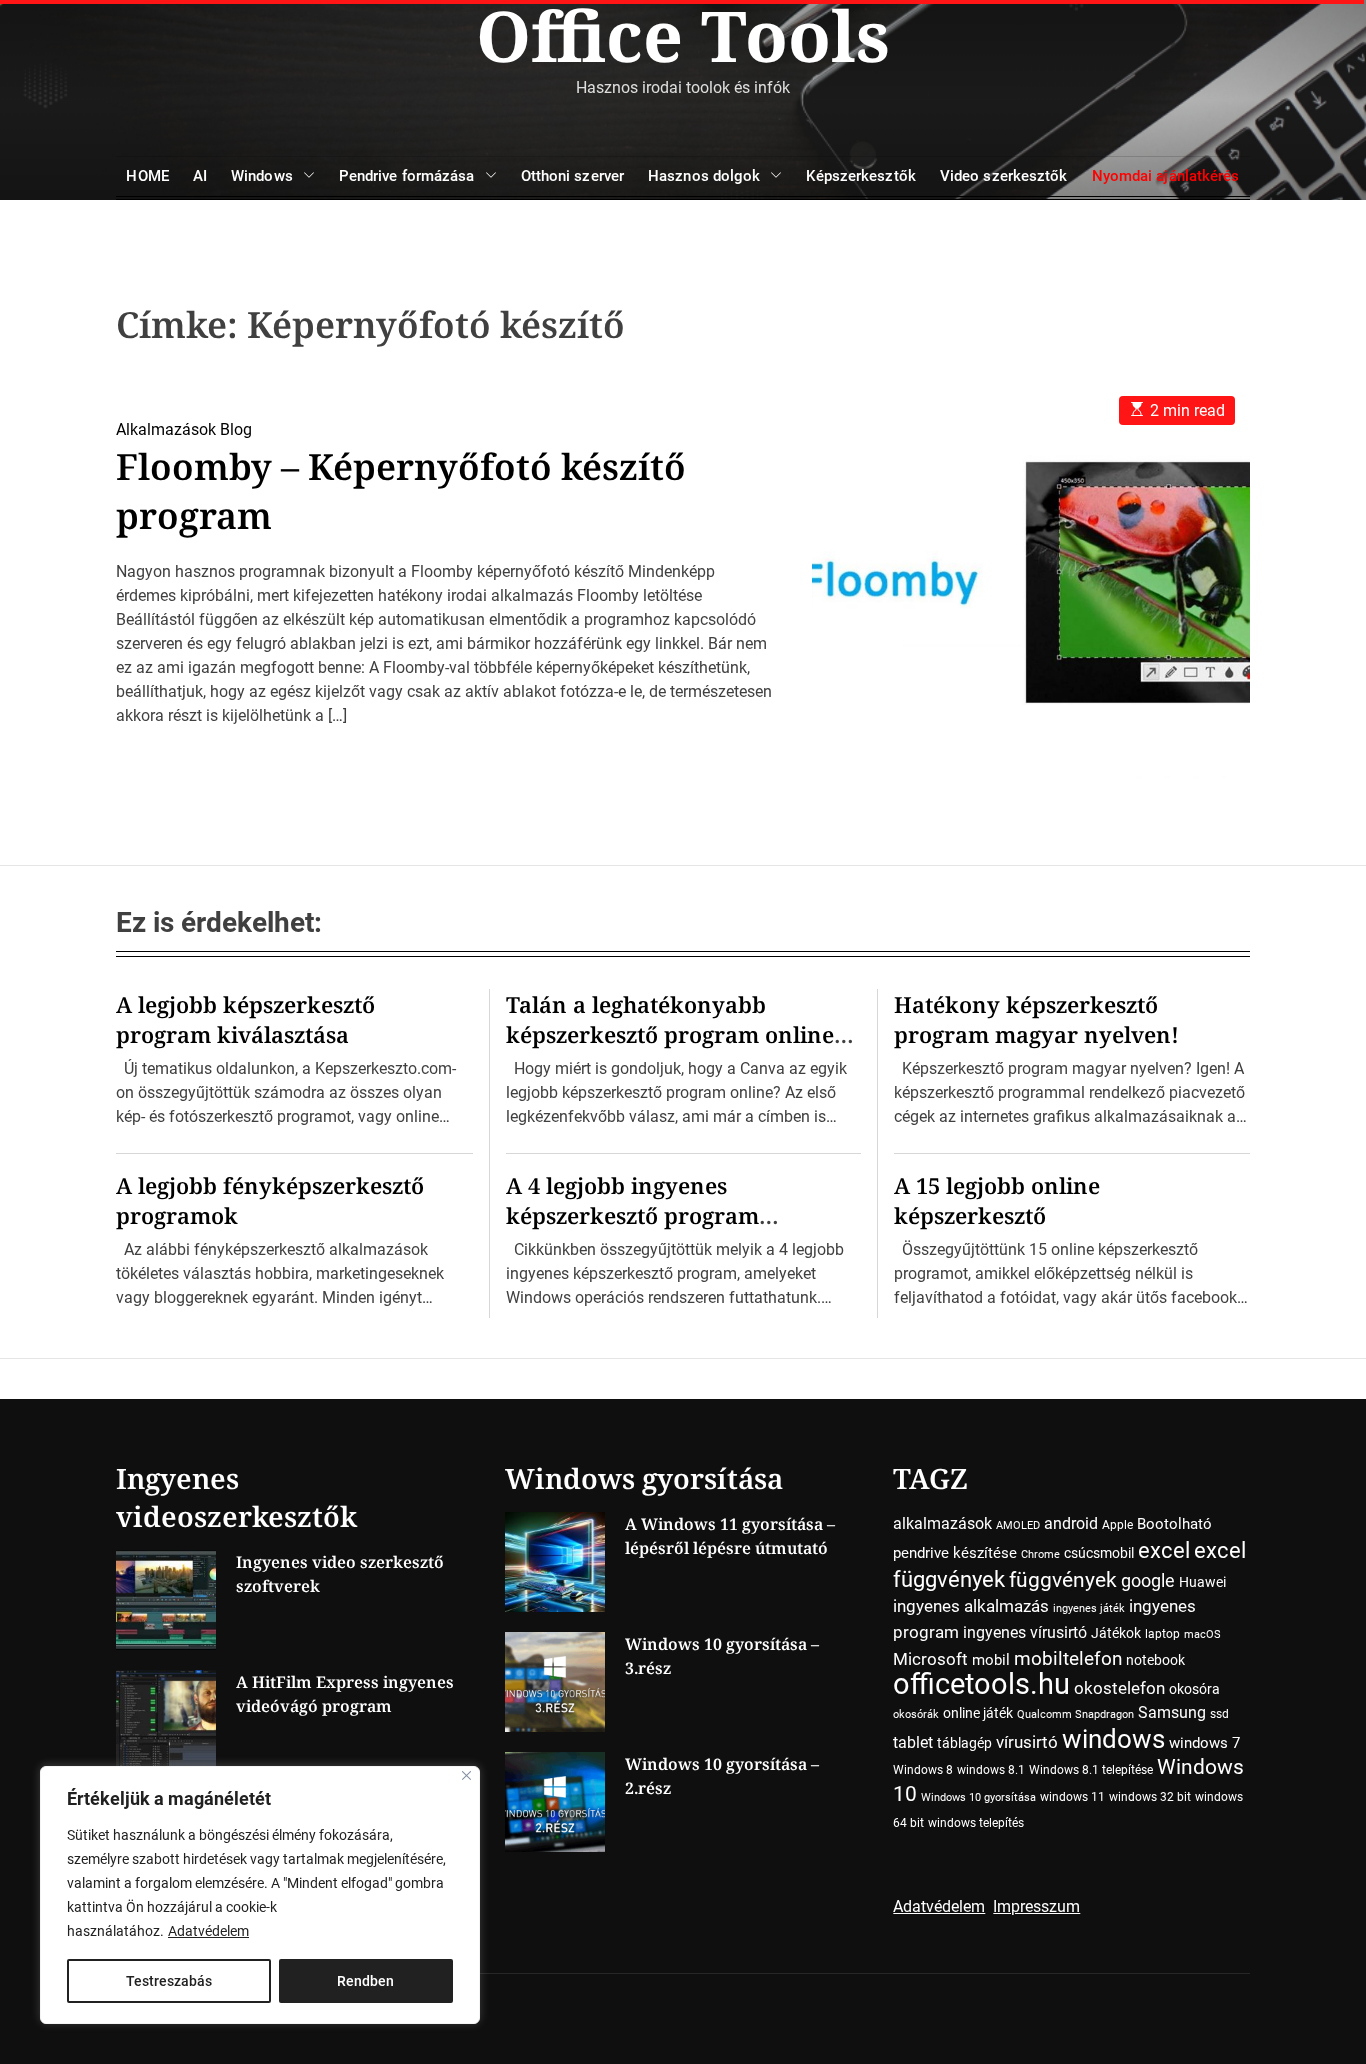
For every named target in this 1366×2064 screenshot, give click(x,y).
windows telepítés (976, 1823)
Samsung (1172, 1712)
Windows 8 (923, 1770)
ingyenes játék (1089, 1608)
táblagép (964, 1743)
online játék (978, 1713)
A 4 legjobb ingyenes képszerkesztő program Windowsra (632, 1215)
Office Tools (683, 35)
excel (1164, 1550)
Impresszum (1036, 1906)
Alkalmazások (166, 429)
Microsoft (930, 1659)
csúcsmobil (1099, 1553)
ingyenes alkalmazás (971, 1606)
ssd (1219, 1714)
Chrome (1040, 1554)
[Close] (466, 1775)
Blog (236, 429)
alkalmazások (942, 1523)
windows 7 (1204, 1743)
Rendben (365, 1981)
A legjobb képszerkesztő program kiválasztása (245, 1019)
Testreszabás (169, 1981)
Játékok (1116, 1633)
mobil (991, 1660)
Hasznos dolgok (704, 176)
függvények (1063, 1579)
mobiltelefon (1068, 1658)
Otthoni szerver (573, 176)
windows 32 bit (1150, 1797)
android (1071, 1523)
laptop (1162, 1634)
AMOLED (1018, 1525)
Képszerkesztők (860, 176)
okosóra (1194, 1689)
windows (1113, 1738)
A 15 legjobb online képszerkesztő (997, 1200)
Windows (262, 176)
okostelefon (1119, 1688)
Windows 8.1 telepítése (1091, 1770)
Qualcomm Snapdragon (1075, 1714)
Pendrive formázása (407, 176)
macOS (1202, 1634)
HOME (147, 176)
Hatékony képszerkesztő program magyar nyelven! (1036, 1019)
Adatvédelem (208, 1931)
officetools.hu (981, 1684)
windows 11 (1072, 1797)
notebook (1155, 1660)
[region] (260, 1895)
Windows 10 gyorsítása (978, 1797)
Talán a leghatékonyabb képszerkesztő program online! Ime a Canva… (674, 1034)
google (1148, 1580)
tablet (913, 1742)
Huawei (1202, 1582)
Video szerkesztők (1004, 176)
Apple (1117, 1525)
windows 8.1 (991, 1770)
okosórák (916, 1714)
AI (200, 176)
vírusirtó (1027, 1742)
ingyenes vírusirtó (1025, 1632)
